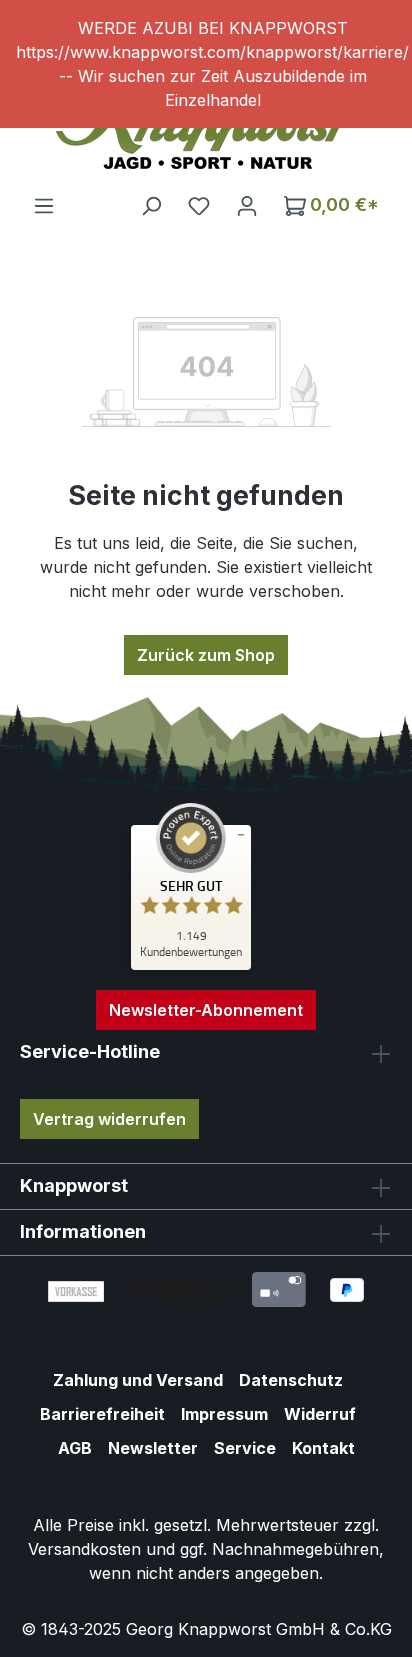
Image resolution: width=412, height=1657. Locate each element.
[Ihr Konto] (247, 205)
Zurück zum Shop (206, 655)
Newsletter (153, 1448)
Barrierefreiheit (102, 1414)
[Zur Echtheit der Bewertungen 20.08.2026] (191, 965)
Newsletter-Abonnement (206, 1010)
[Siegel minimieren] (241, 835)
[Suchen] (151, 205)
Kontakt (323, 1448)
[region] (206, 64)
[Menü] (44, 205)
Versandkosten (84, 1549)
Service (245, 1448)
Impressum (224, 1414)
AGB (75, 1448)
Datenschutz (291, 1380)
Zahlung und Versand (138, 1380)
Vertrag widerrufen (109, 1119)
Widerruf (320, 1414)
